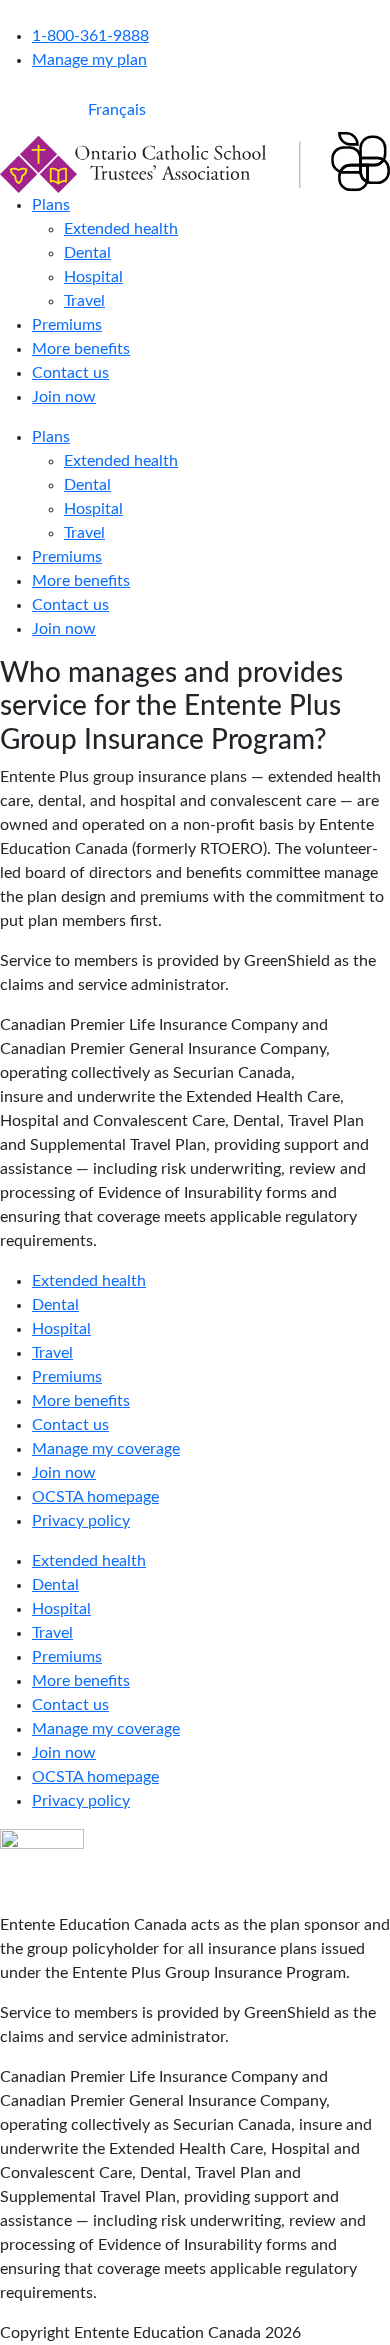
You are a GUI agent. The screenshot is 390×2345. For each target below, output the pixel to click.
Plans (51, 205)
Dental (87, 253)
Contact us (70, 373)
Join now (64, 397)
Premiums (67, 325)
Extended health (121, 229)
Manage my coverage (106, 1449)
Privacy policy (81, 1521)
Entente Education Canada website (123, 12)
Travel (84, 301)
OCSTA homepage (95, 1497)
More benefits (81, 349)
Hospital (93, 277)
